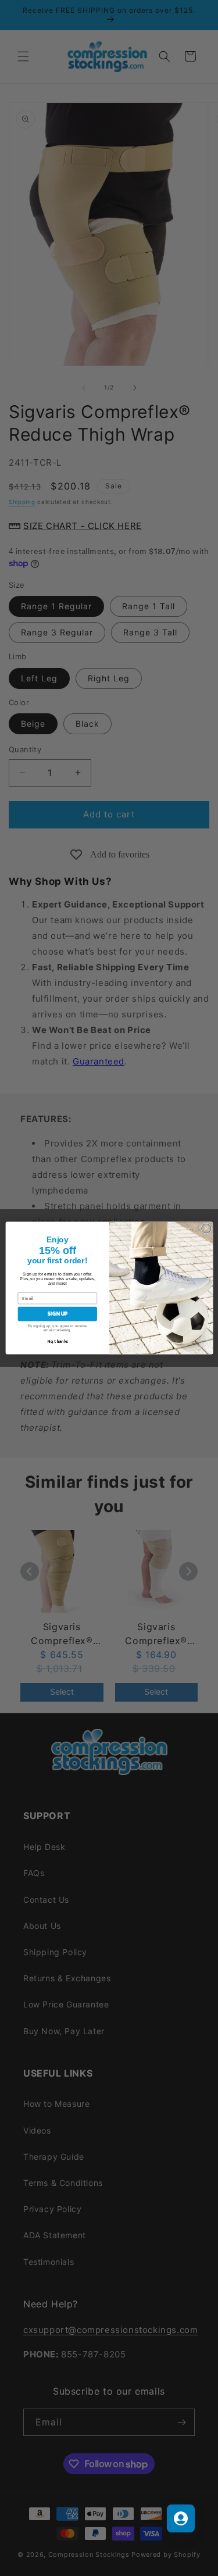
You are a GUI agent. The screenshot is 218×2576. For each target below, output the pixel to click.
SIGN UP (57, 1314)
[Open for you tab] (181, 2518)
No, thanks (57, 1341)
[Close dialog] (206, 1228)
